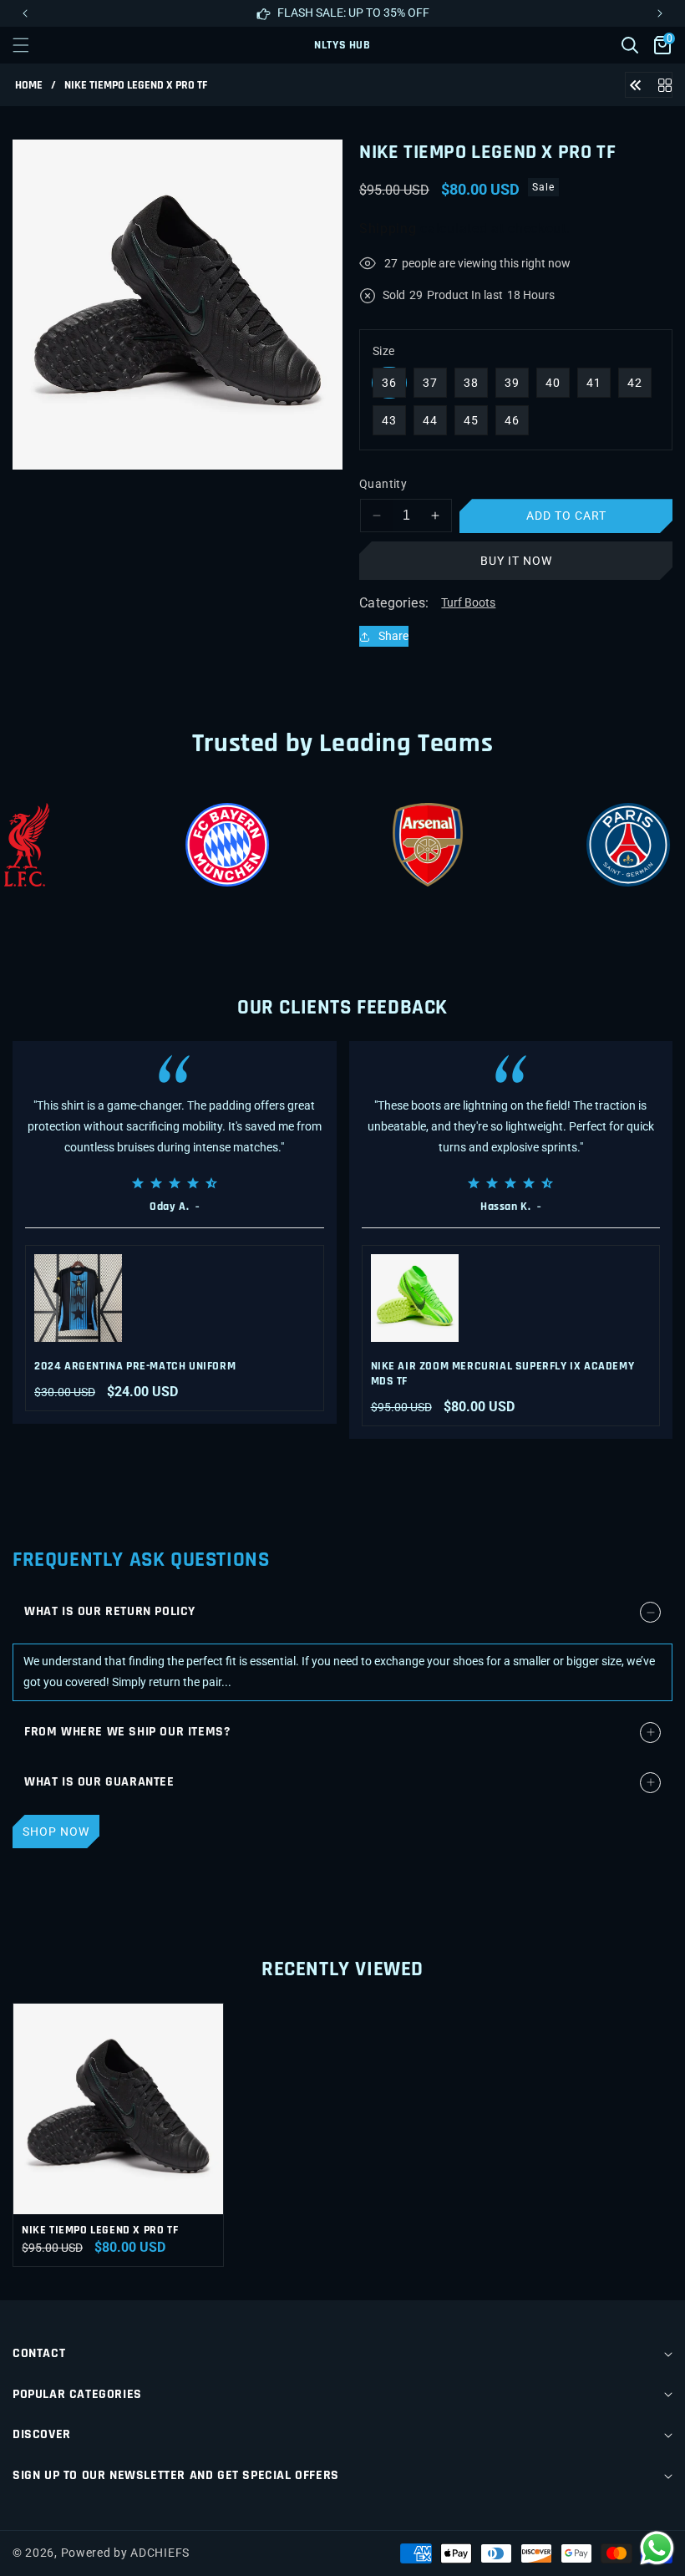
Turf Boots (468, 602)
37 (430, 383)
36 (389, 383)
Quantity (383, 484)
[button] (660, 13)
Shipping (388, 229)
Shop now (56, 1832)
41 (594, 383)
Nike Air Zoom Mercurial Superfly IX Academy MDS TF (503, 1374)
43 (389, 420)
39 (512, 383)
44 (430, 420)
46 (512, 420)
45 (471, 420)
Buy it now (516, 561)
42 (635, 383)
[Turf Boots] (665, 84)
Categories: (394, 603)
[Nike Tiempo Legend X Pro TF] (636, 84)
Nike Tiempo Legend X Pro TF (100, 2230)
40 (553, 383)
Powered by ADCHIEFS (125, 2553)
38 (471, 383)
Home (29, 86)
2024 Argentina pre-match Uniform (135, 1366)
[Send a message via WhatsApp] (657, 2548)
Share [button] (393, 636)
